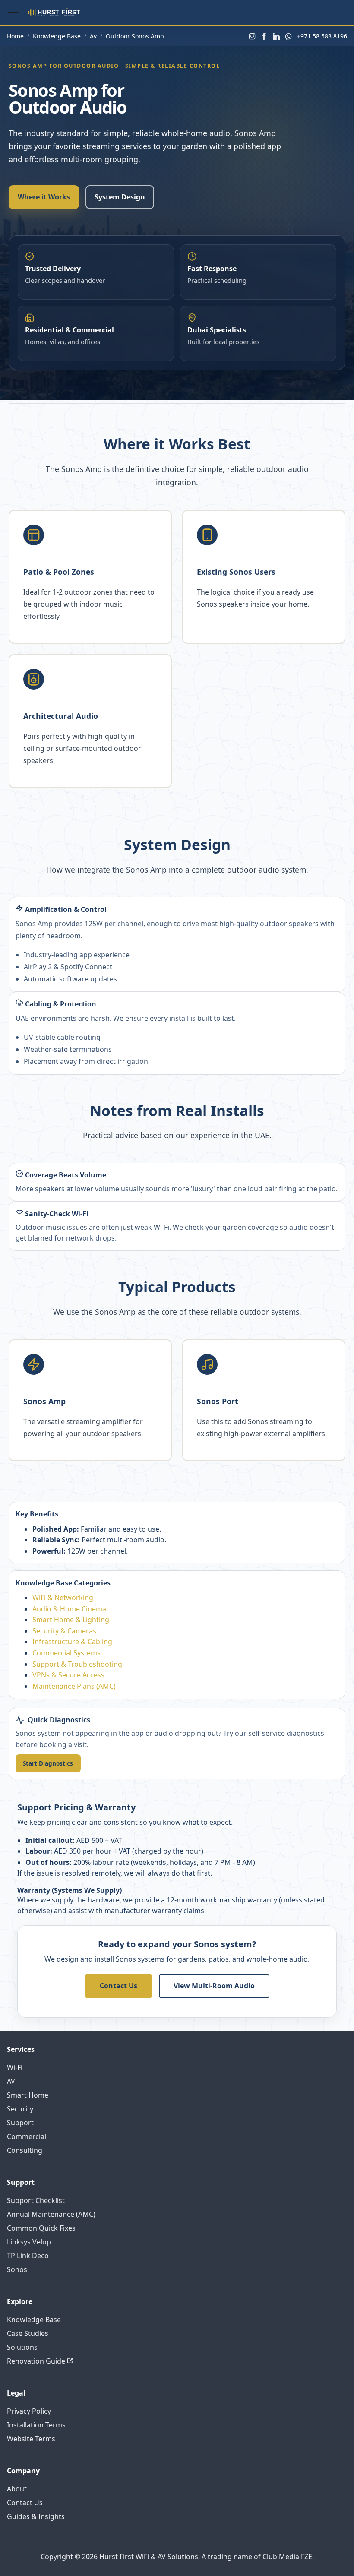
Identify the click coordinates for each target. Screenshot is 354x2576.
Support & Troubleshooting (77, 1664)
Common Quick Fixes (41, 2228)
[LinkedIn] (276, 36)
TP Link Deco (28, 2256)
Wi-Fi (15, 2067)
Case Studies (28, 2333)
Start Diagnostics (48, 1763)
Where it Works (44, 197)
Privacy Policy (29, 2411)
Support (20, 2123)
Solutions (22, 2347)
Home (15, 36)
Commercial (27, 2136)
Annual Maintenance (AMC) (51, 2214)
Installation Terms (36, 2425)
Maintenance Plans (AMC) (74, 1686)
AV (11, 2081)
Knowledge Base (57, 36)
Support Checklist (36, 2200)
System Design (120, 197)
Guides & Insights (36, 2516)
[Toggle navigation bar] (13, 13)
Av (93, 36)
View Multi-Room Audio (214, 1986)
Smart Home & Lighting (71, 1620)
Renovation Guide (36, 2361)
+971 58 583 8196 (322, 36)
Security (20, 2109)
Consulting (25, 2150)
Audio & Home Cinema (69, 1609)
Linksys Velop (29, 2242)
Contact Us (119, 1986)
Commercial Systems (66, 1653)
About (17, 2489)
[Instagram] (252, 36)
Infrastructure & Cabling (72, 1642)
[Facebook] (264, 36)
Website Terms (31, 2439)
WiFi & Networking (63, 1598)
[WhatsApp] (288, 36)
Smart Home (28, 2095)
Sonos (17, 2269)
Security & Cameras (64, 1631)
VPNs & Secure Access (68, 1675)
